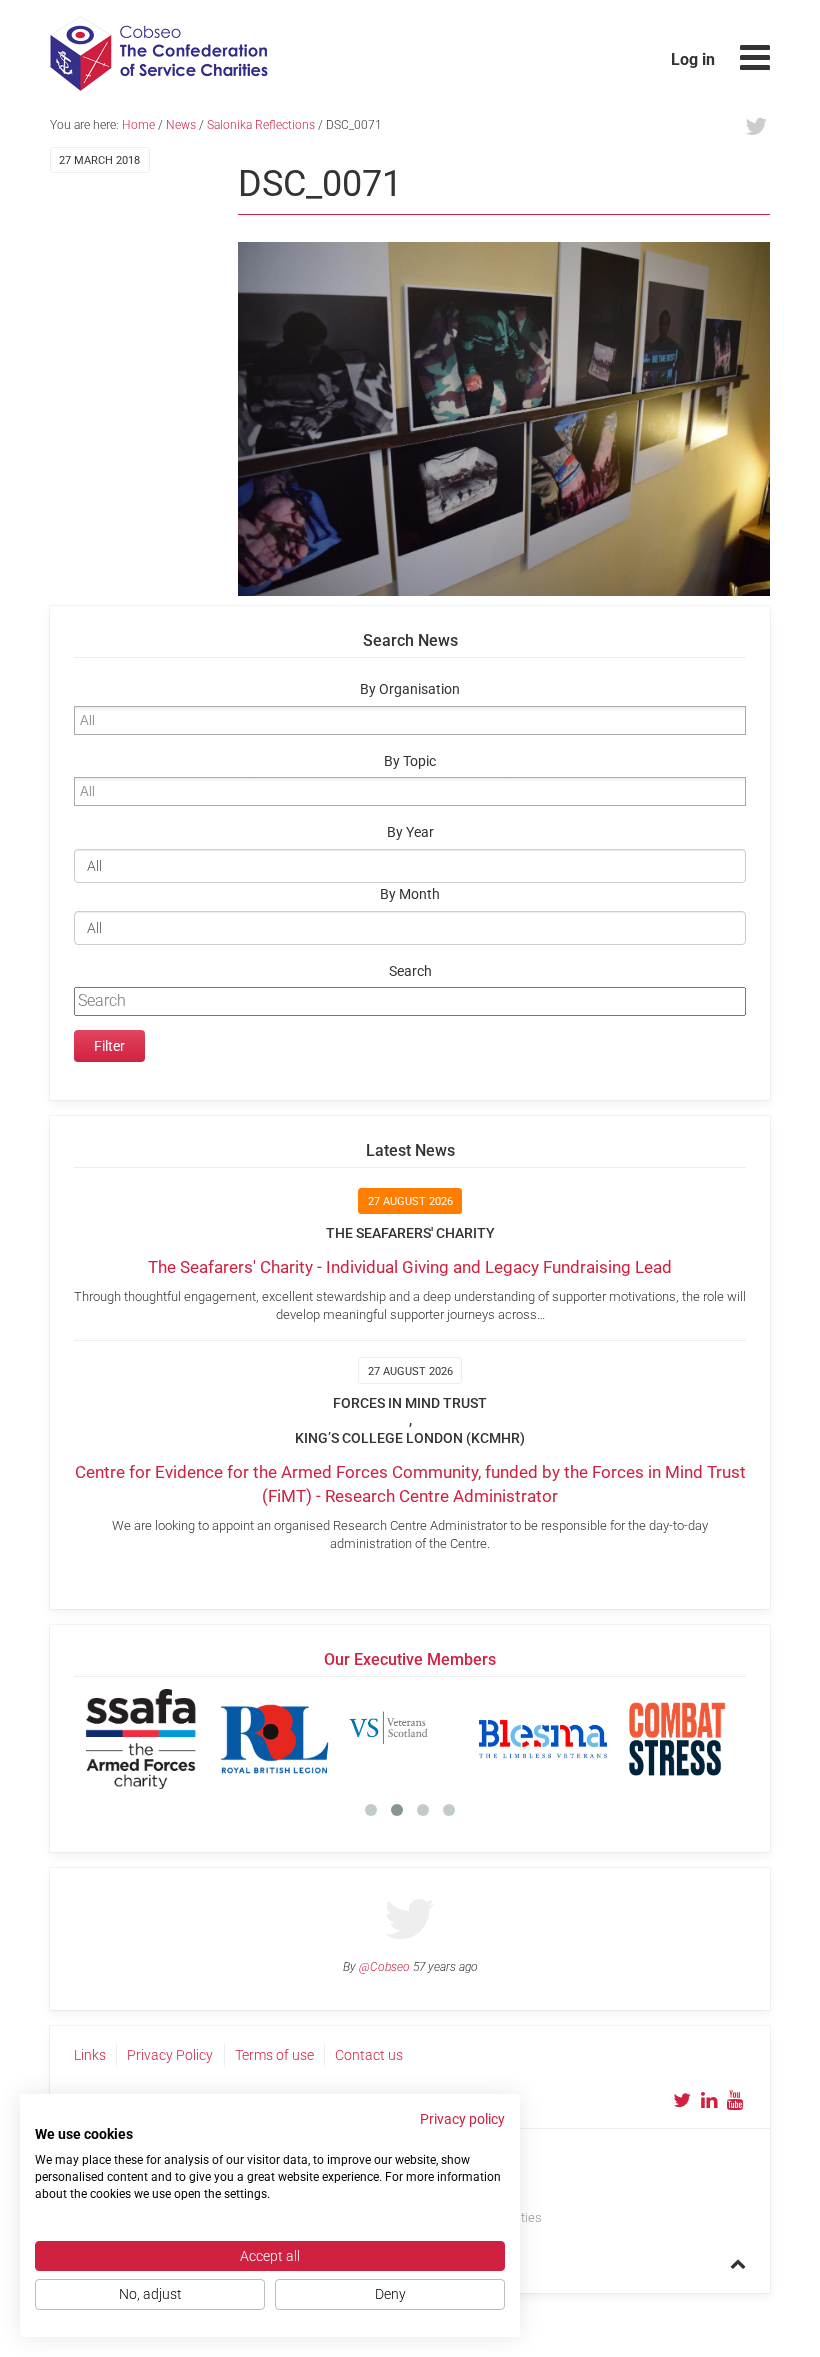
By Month (410, 894)
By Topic (410, 761)
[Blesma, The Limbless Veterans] (543, 1739)
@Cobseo (384, 1967)
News (181, 125)
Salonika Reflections (261, 125)
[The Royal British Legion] (275, 1739)
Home (138, 125)
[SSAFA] (141, 1739)
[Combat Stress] (677, 1739)
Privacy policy (462, 2119)
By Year (410, 832)
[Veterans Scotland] (409, 1739)
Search (410, 971)
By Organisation (410, 689)
